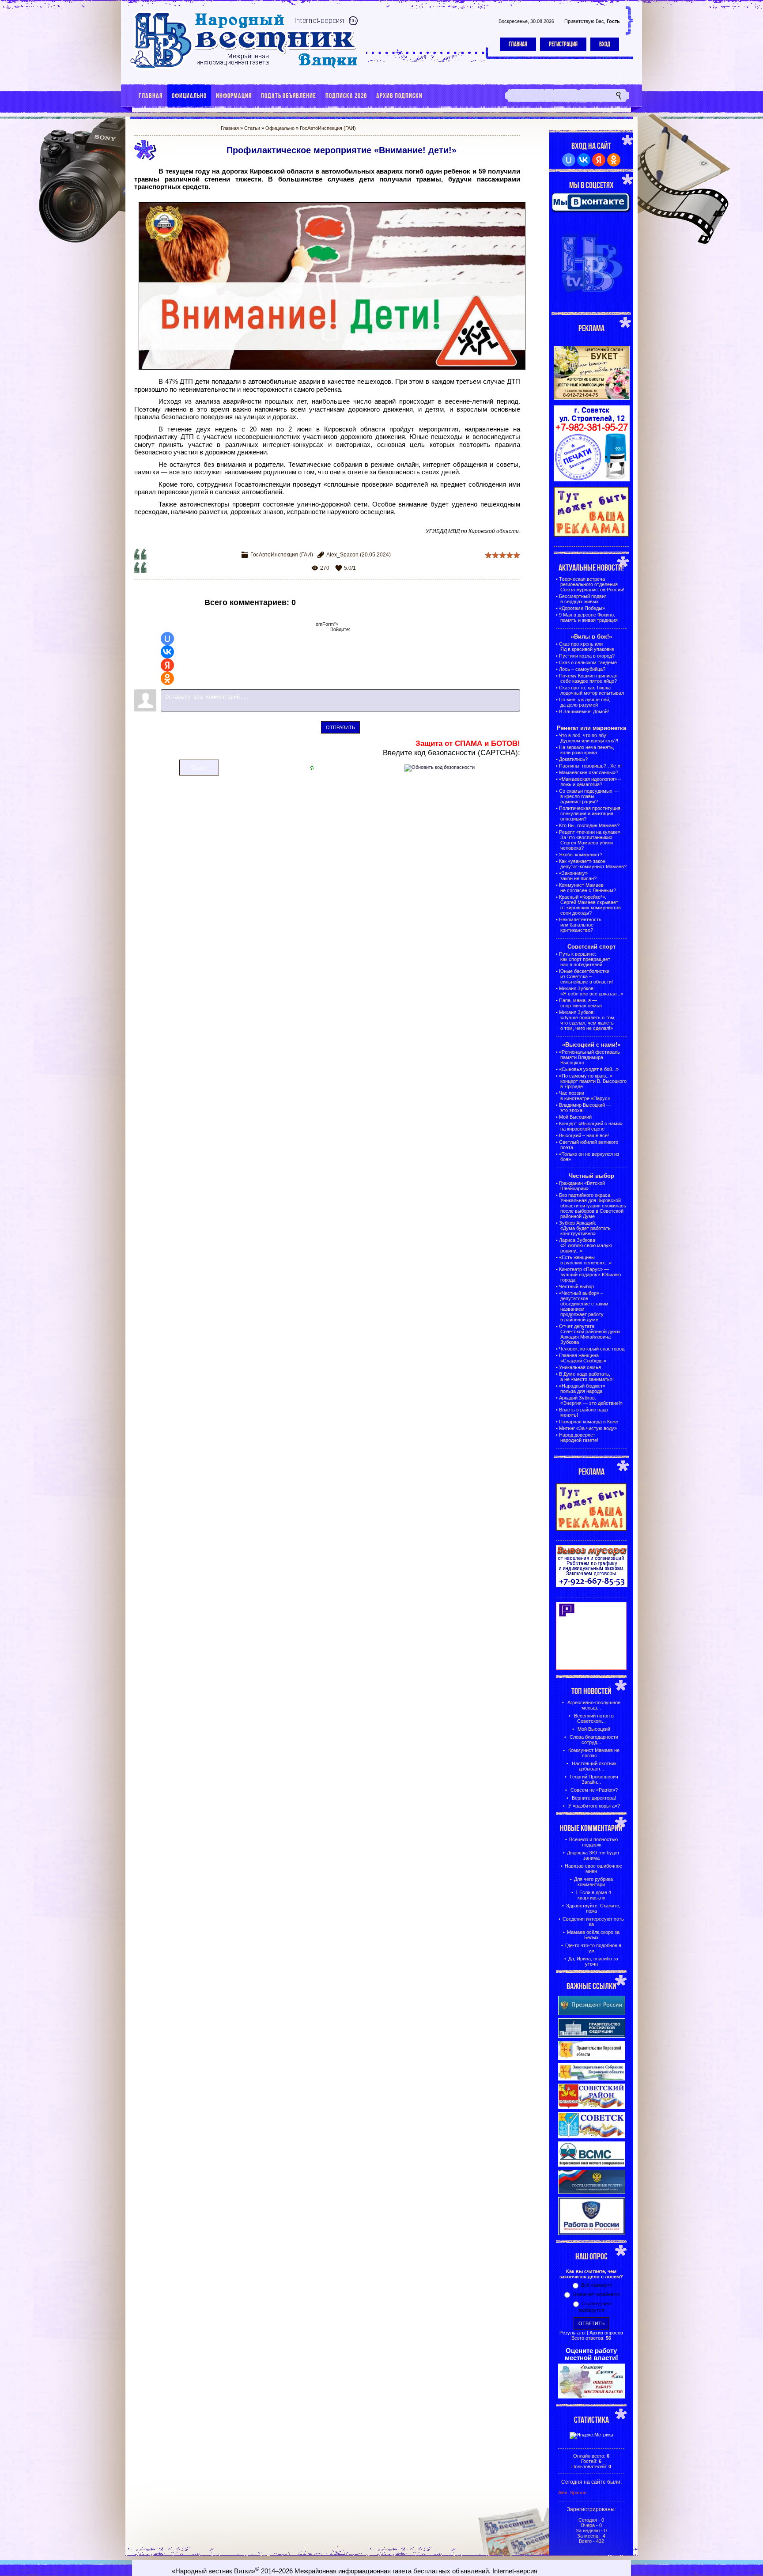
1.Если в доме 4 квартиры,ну (593, 1895)
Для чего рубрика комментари (593, 1882)
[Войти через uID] (167, 639)
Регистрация (563, 44)
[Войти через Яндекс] (167, 665)
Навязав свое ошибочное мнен (593, 1869)
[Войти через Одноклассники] (167, 678)
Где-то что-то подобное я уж (593, 1948)
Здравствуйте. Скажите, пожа (593, 1908)
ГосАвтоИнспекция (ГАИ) (328, 128)
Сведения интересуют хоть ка (593, 1922)
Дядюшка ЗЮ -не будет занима (593, 1855)
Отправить (340, 727)
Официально (280, 128)
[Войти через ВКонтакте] (167, 652)
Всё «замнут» (597, 2285)
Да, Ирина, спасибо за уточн (593, 1961)
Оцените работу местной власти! (591, 2354)
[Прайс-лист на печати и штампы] (592, 480)
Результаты (572, 2333)
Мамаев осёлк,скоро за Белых (593, 1935)
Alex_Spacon (342, 555)
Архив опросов (606, 2333)
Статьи (252, 128)
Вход (605, 44)
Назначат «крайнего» (597, 2294)
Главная (518, 44)
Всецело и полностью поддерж (593, 1842)
